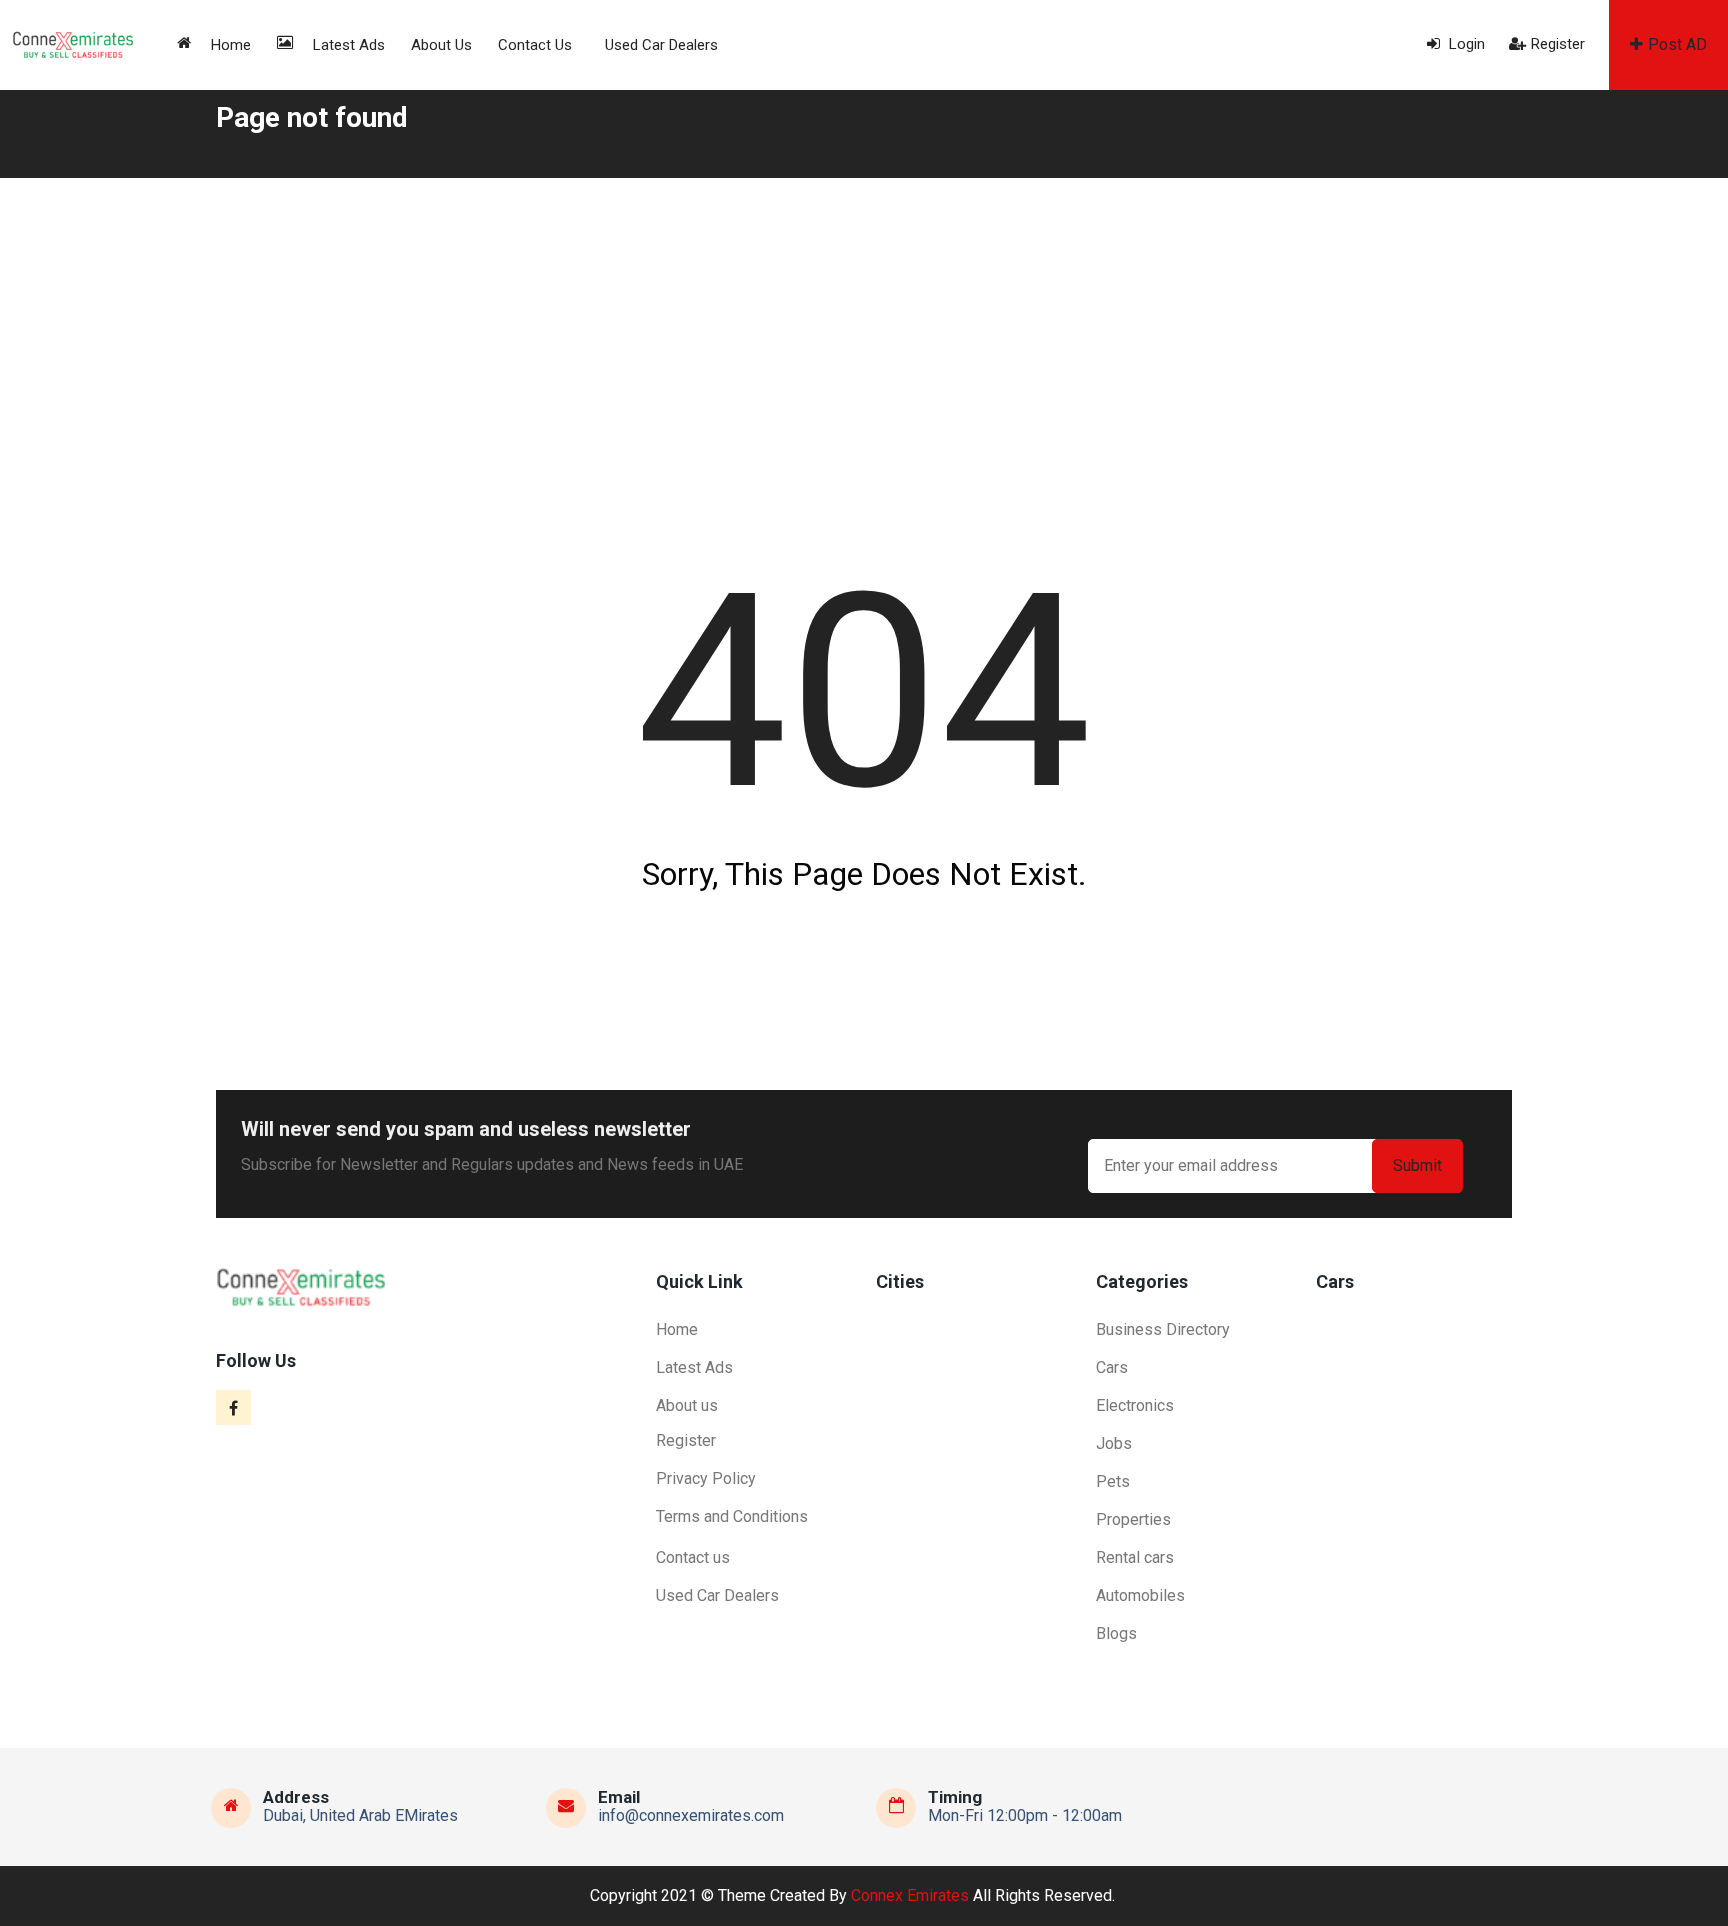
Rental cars (1135, 1557)
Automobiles (1140, 1595)
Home (231, 45)
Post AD (1677, 44)
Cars (1112, 1367)
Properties (1133, 1519)
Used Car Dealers (661, 45)
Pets (1113, 1481)
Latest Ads (349, 45)
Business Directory (1163, 1329)
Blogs (1116, 1633)
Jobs (1114, 1443)
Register (1558, 44)
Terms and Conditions (732, 1516)
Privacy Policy (706, 1478)
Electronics (1135, 1405)
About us (441, 45)
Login (1465, 44)
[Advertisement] (864, 328)
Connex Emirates (910, 1895)
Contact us (535, 45)
